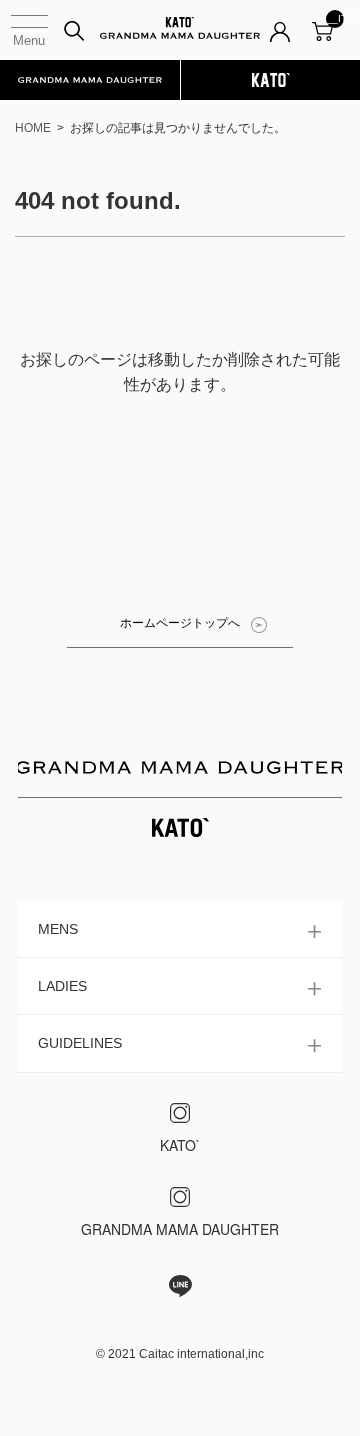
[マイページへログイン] (280, 40)
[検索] (74, 31)
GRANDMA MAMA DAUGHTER (180, 1229)
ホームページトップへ (180, 623)
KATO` (180, 1145)
